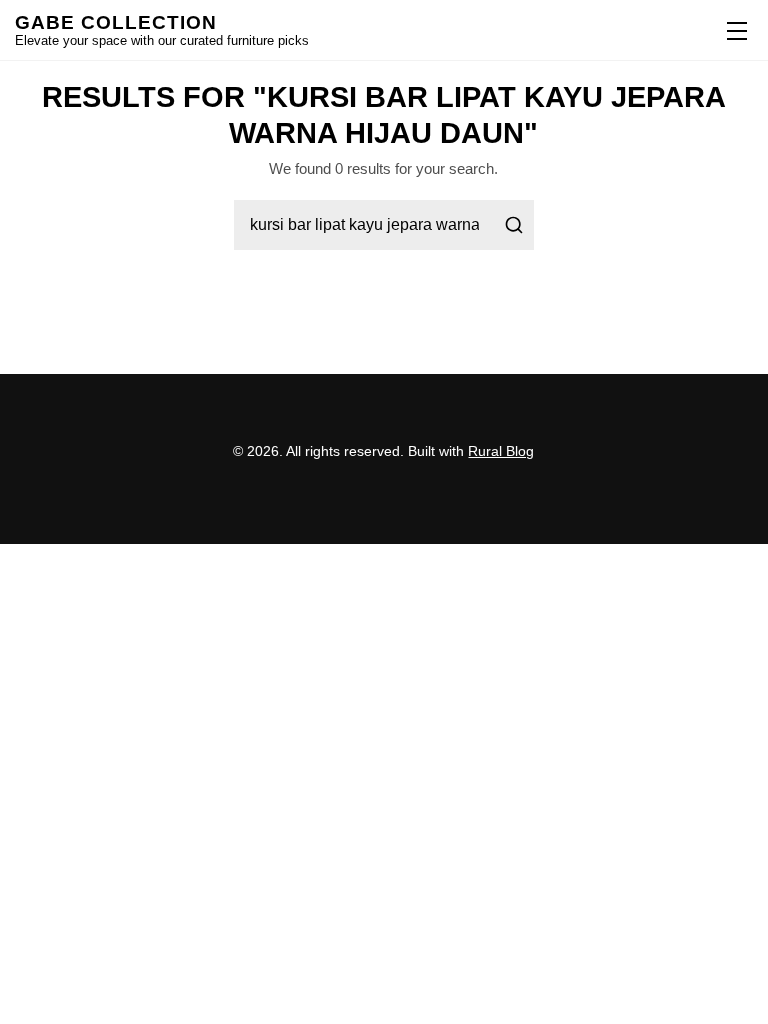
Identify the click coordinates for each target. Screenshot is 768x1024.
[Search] (514, 225)
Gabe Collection (116, 22)
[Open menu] (733, 30)
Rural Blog (501, 451)
